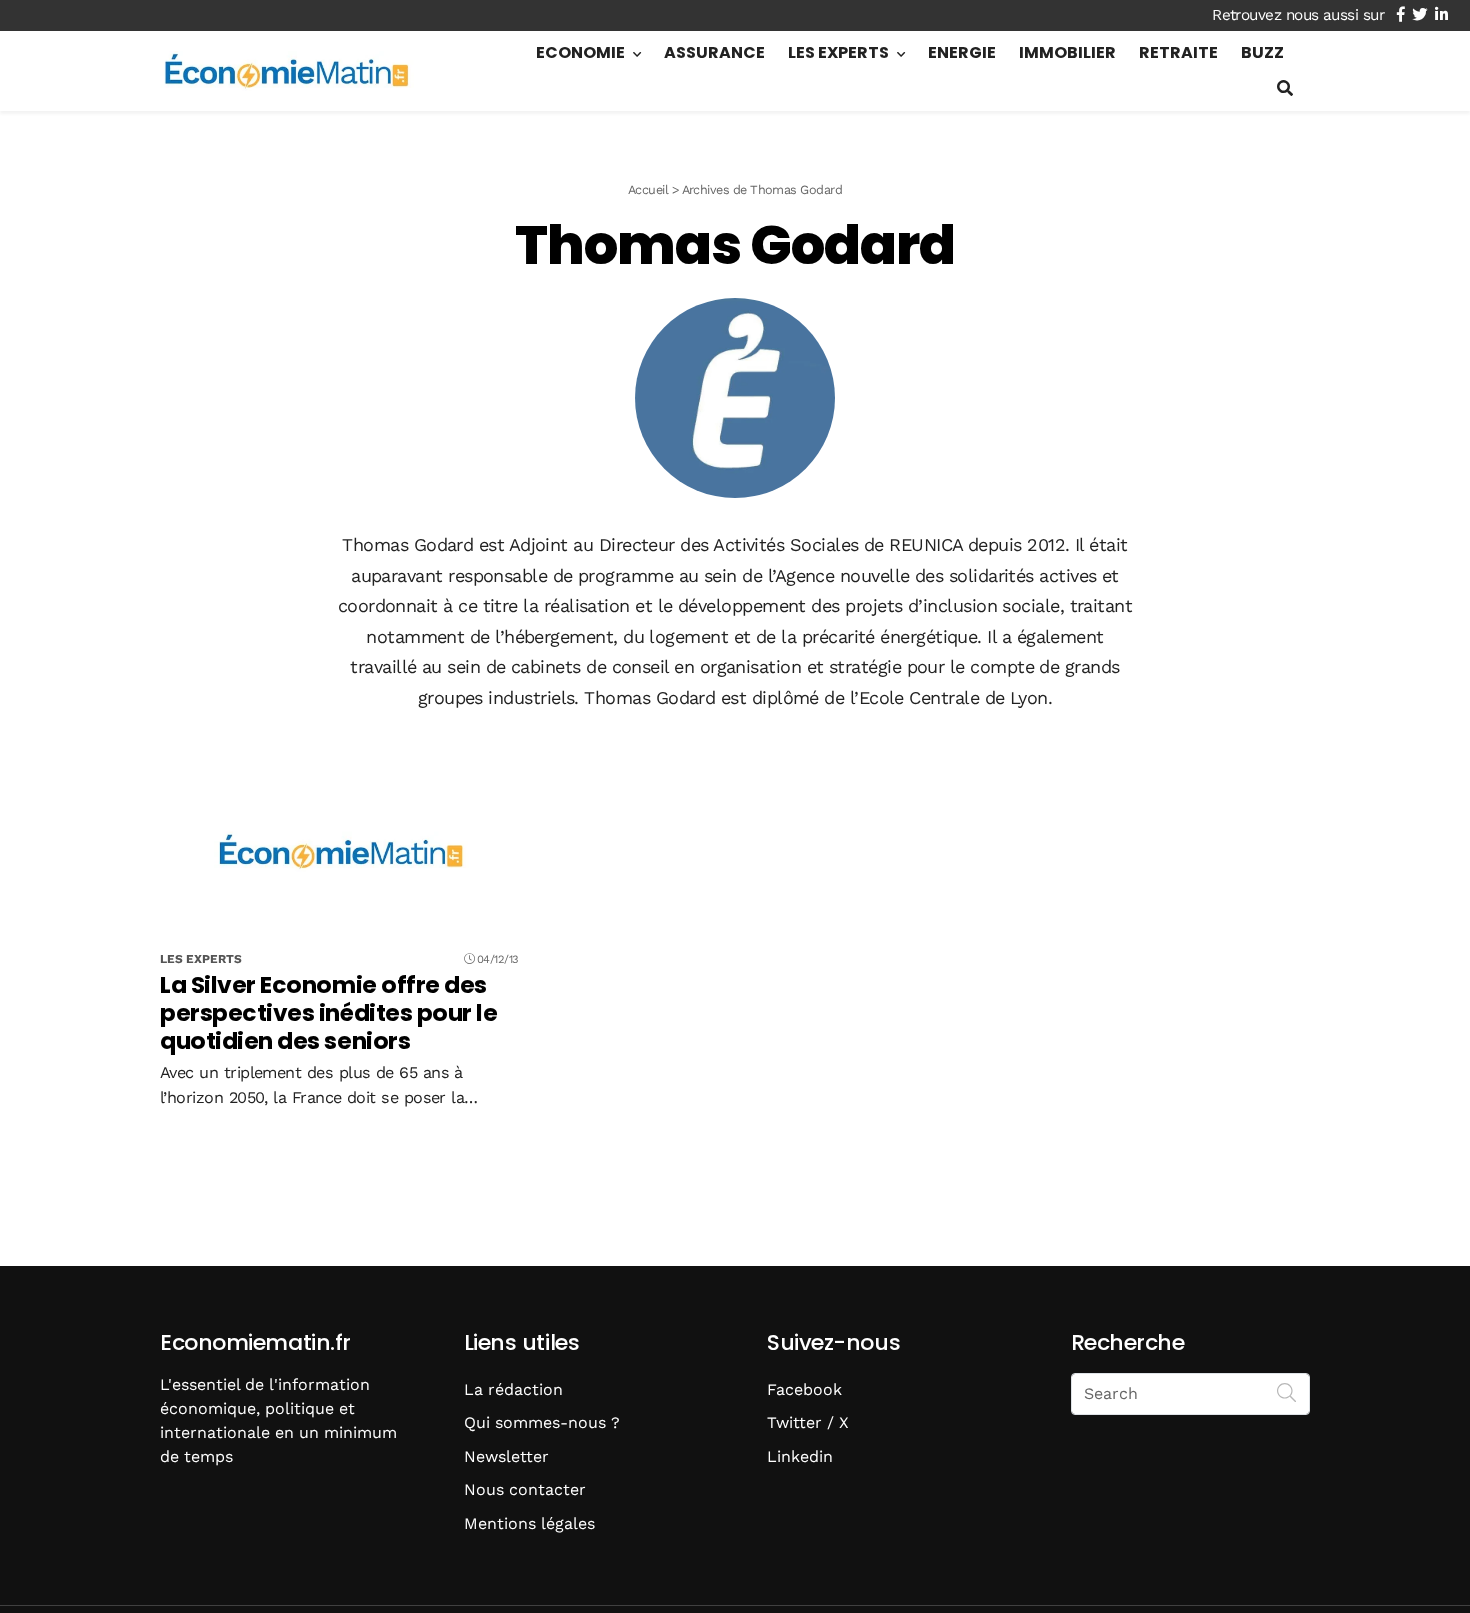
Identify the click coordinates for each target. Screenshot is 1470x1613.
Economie (580, 52)
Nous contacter (525, 1489)
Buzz (1262, 52)
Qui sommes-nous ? (542, 1422)
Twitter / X (808, 1422)
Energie (962, 52)
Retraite (1178, 52)
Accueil (648, 189)
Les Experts (838, 52)
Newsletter (506, 1456)
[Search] (1287, 1392)
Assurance (714, 52)
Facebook (804, 1389)
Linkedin (800, 1456)
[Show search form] (1285, 88)
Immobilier (1067, 52)
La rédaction (513, 1389)
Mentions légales (529, 1523)
